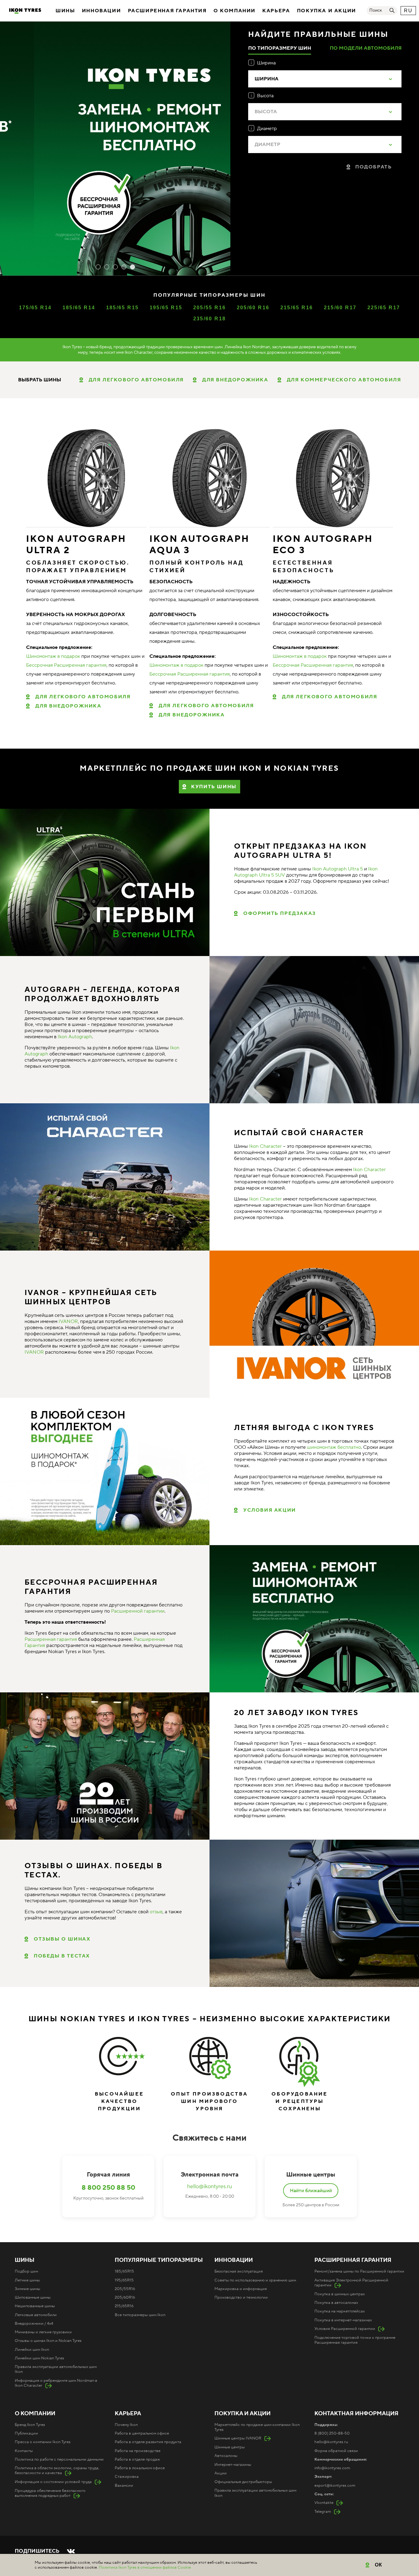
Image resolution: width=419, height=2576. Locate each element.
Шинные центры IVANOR (238, 2438)
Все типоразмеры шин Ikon (140, 2315)
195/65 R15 (166, 308)
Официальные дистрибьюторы (243, 2482)
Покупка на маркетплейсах (340, 2311)
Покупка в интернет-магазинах (343, 2320)
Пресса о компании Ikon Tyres (43, 2442)
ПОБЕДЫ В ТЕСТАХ (62, 1956)
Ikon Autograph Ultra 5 (338, 869)
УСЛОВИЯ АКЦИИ (270, 1510)
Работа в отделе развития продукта (148, 2442)
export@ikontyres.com (335, 2485)
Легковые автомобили (36, 2315)
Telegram (323, 2512)
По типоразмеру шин (280, 48)
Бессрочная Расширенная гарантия (66, 665)
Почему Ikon (126, 2425)
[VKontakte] (71, 2551)
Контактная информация (356, 2414)
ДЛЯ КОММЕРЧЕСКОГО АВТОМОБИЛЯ (344, 380)
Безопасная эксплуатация (239, 2271)
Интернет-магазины (233, 2465)
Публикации (26, 2433)
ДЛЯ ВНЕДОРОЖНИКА (235, 380)
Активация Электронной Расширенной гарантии (351, 2283)
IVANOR (68, 1321)
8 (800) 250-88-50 (332, 2433)
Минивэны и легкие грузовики (43, 2332)
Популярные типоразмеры (159, 2260)
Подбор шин (26, 2271)
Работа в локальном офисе (140, 2468)
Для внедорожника (68, 706)
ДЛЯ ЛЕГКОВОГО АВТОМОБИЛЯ (136, 380)
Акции (221, 2473)
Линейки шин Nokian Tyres (39, 2358)
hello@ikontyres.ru (209, 2187)
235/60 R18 (210, 319)
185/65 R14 (79, 308)
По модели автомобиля (366, 48)
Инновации (101, 11)
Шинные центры (230, 2447)
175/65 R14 (35, 308)
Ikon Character (265, 1146)
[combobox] (325, 79)
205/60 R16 (253, 308)
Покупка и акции (327, 11)
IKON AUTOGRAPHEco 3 (323, 545)
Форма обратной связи (336, 2451)
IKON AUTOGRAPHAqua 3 (199, 545)
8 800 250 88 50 (108, 2188)
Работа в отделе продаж (137, 2459)
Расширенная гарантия (167, 11)
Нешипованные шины (35, 2306)
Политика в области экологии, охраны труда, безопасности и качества (57, 2470)
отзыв (156, 1912)
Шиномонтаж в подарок (53, 656)
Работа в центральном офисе (142, 2433)
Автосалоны (226, 2456)
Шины (65, 11)
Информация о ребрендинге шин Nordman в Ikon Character (56, 2383)
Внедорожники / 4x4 (34, 2323)
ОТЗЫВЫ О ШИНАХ (62, 1939)
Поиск (376, 10)
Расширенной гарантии (138, 1611)
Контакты (24, 2451)
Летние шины (27, 2280)
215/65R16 (124, 2306)
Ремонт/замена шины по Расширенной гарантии (359, 2271)
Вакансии (124, 2485)
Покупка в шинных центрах (340, 2294)
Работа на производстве (138, 2451)
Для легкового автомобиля (83, 697)
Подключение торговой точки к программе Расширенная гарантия (355, 2340)
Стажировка (127, 2477)
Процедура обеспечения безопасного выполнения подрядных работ (50, 2493)
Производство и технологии (241, 2297)
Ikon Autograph (75, 1037)
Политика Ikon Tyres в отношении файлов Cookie (145, 2567)
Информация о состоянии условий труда (53, 2482)
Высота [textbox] (266, 112)
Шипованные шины (33, 2297)
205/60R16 (125, 2297)
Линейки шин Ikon (32, 2350)
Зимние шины (27, 2289)
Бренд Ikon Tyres (30, 2425)
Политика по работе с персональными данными (59, 2459)
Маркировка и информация (241, 2289)
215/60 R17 (340, 308)
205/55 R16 (210, 308)
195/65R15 (124, 2280)
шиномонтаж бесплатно (334, 1447)
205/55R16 (125, 2289)
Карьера (276, 11)
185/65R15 (124, 2271)
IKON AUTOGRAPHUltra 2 (76, 545)
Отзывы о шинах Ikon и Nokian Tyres (48, 2341)
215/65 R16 (297, 308)
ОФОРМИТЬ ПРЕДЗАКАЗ (280, 913)
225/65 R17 (384, 308)
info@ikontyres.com (332, 2468)
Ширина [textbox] (267, 79)
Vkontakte (324, 2503)
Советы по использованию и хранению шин (255, 2280)
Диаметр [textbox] (267, 145)
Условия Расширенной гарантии (345, 2329)
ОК (379, 2565)
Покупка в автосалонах (336, 2303)
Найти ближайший (311, 2191)
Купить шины (214, 787)
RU (408, 11)
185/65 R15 (123, 308)
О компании (234, 11)
